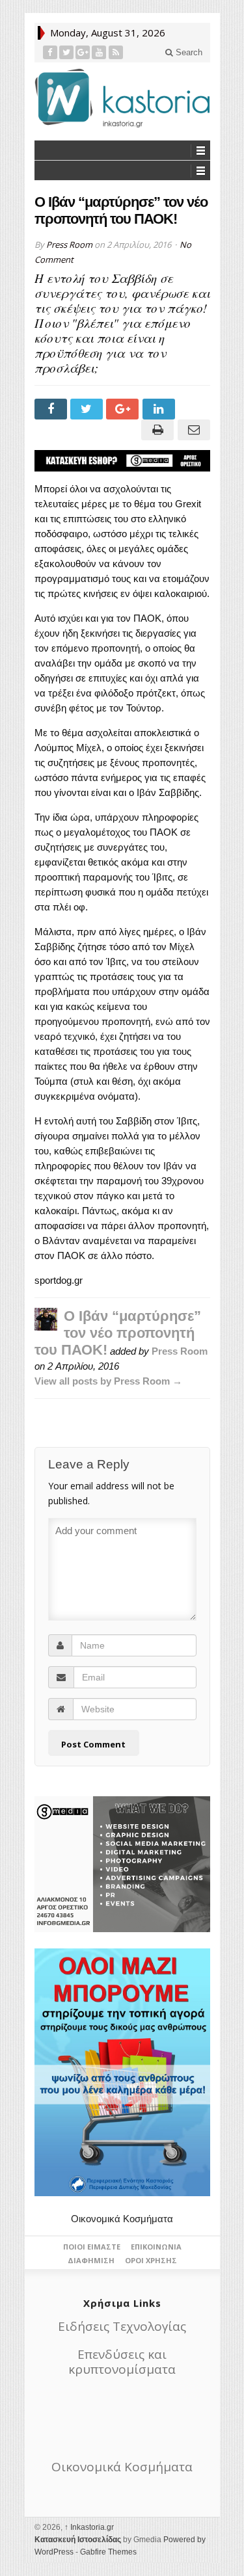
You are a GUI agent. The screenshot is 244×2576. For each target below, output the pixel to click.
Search (188, 52)
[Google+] (83, 52)
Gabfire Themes (108, 2552)
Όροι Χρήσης (151, 2260)
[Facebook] (50, 52)
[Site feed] (116, 52)
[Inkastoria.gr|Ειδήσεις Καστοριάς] (122, 98)
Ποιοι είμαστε (92, 2247)
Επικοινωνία (156, 2247)
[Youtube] (99, 52)
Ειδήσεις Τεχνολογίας (122, 2326)
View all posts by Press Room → (108, 1381)
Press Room (69, 245)
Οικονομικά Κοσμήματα (122, 2219)
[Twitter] (67, 52)
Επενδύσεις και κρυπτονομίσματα (122, 2362)
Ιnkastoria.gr (89, 2527)
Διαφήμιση (91, 2260)
